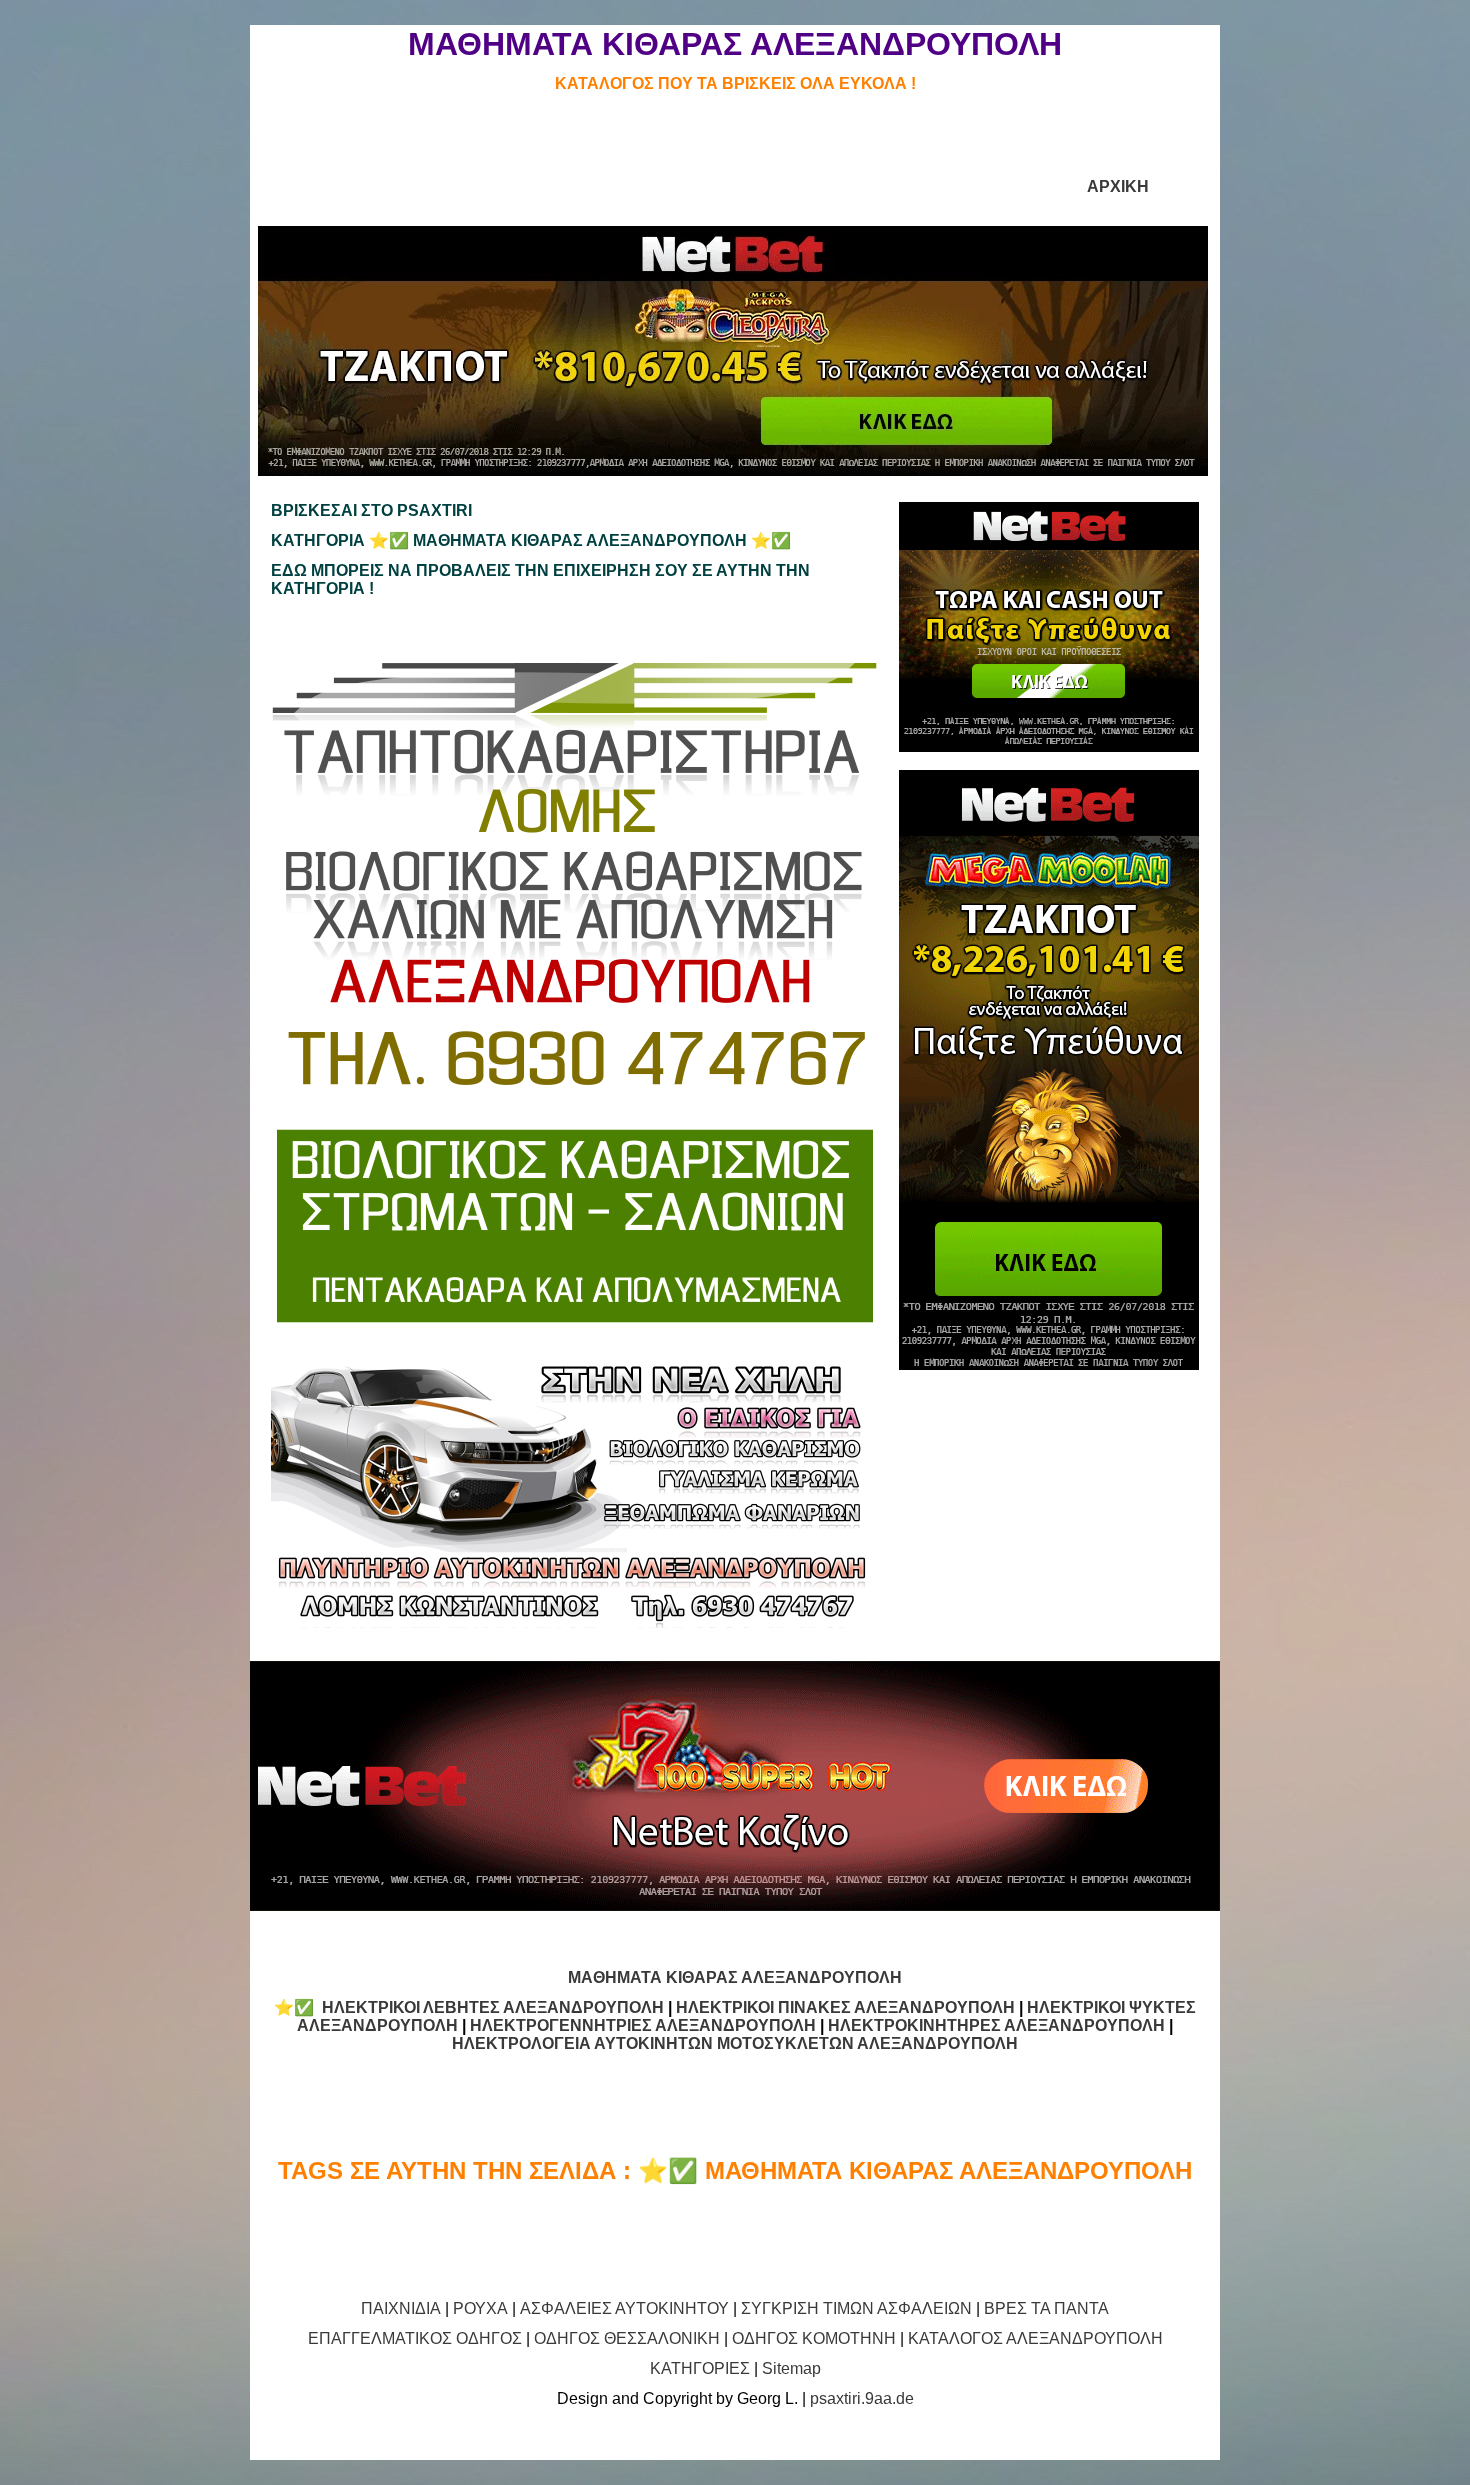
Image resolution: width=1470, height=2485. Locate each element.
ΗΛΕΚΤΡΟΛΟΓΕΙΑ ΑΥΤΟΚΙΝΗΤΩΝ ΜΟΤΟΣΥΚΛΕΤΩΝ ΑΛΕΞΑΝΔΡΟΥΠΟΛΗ (735, 2043)
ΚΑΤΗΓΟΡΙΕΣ (700, 2368)
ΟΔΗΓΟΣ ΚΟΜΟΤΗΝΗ (814, 2338)
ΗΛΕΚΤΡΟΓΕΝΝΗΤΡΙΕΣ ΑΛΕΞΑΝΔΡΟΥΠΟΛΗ (643, 2025)
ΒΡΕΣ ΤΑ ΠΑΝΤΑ (1046, 2308)
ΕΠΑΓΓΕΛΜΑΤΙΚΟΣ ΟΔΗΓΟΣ (415, 2338)
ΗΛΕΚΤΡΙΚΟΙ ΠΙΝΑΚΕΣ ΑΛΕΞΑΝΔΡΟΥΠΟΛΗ (845, 2007)
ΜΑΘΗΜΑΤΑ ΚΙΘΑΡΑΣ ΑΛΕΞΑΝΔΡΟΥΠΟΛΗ (735, 1977)
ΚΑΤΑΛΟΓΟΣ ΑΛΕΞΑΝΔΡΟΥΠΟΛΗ (1035, 2338)
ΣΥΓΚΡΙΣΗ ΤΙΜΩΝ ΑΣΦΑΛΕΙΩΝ (856, 2308)
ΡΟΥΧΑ (480, 2308)
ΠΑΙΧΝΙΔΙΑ (401, 2308)
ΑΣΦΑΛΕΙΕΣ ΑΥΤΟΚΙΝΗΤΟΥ (624, 2308)
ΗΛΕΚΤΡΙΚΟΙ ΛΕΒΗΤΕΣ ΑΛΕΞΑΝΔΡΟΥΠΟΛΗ (493, 2007)
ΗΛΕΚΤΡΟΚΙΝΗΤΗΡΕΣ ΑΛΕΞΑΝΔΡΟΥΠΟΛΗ (996, 2025)
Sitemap (791, 2368)
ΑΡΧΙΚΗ (1118, 186)
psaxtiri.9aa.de (862, 2398)
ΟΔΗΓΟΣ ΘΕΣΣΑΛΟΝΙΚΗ (627, 2338)
